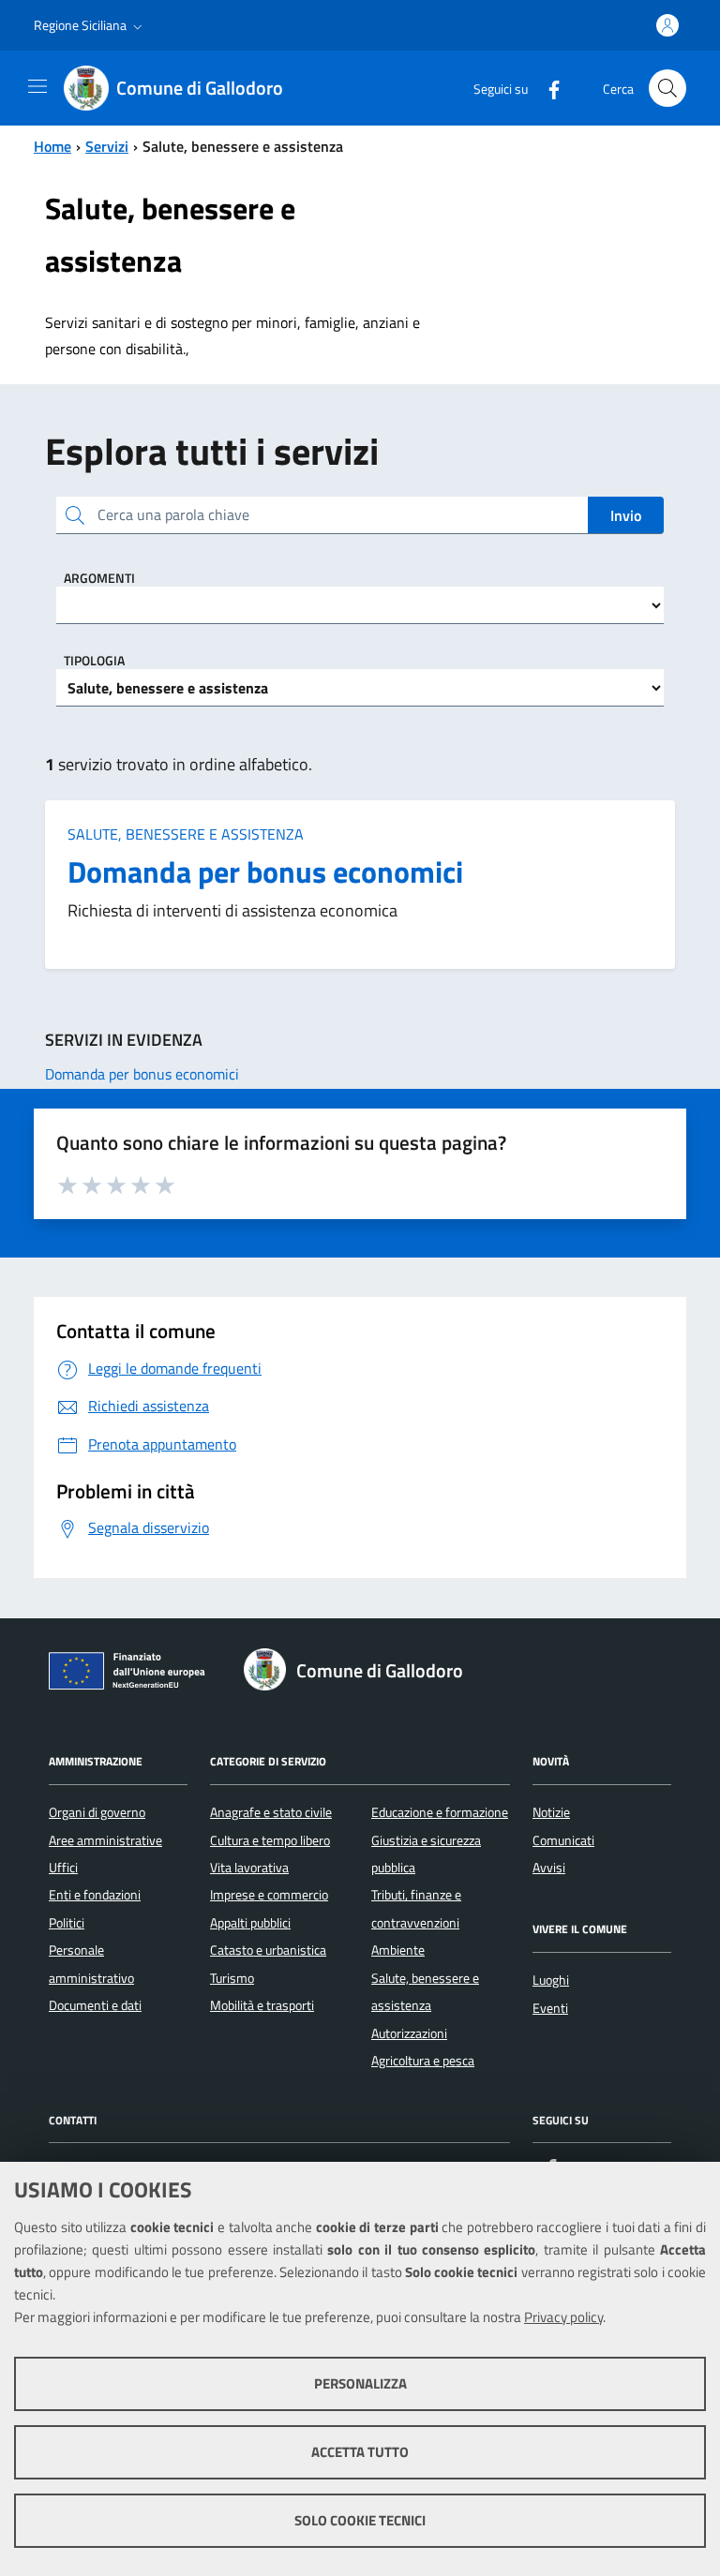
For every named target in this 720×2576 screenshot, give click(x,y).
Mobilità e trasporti (262, 2005)
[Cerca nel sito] (667, 88)
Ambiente (398, 1950)
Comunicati (563, 1840)
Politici (67, 1923)
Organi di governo (97, 1812)
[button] (90, 25)
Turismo (232, 1978)
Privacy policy (563, 2317)
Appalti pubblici (250, 1923)
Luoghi (551, 1980)
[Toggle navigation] (37, 86)
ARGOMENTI (99, 578)
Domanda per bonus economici (265, 871)
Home (52, 146)
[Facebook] (547, 88)
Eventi (550, 2008)
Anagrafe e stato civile (271, 1812)
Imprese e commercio (269, 1895)
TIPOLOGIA (94, 660)
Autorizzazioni (409, 2033)
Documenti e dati (95, 2005)
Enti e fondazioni (95, 1895)
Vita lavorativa (249, 1868)
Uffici (63, 1868)
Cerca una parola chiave (173, 514)
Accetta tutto (360, 2452)
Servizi (107, 146)
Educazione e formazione (440, 1812)
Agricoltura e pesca (423, 2061)
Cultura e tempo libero (270, 1840)
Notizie (551, 1812)
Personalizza (360, 2383)
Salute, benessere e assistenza (186, 834)
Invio (626, 515)
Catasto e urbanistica (268, 1950)
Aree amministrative (105, 1840)
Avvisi (549, 1868)
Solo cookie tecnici (360, 2520)
